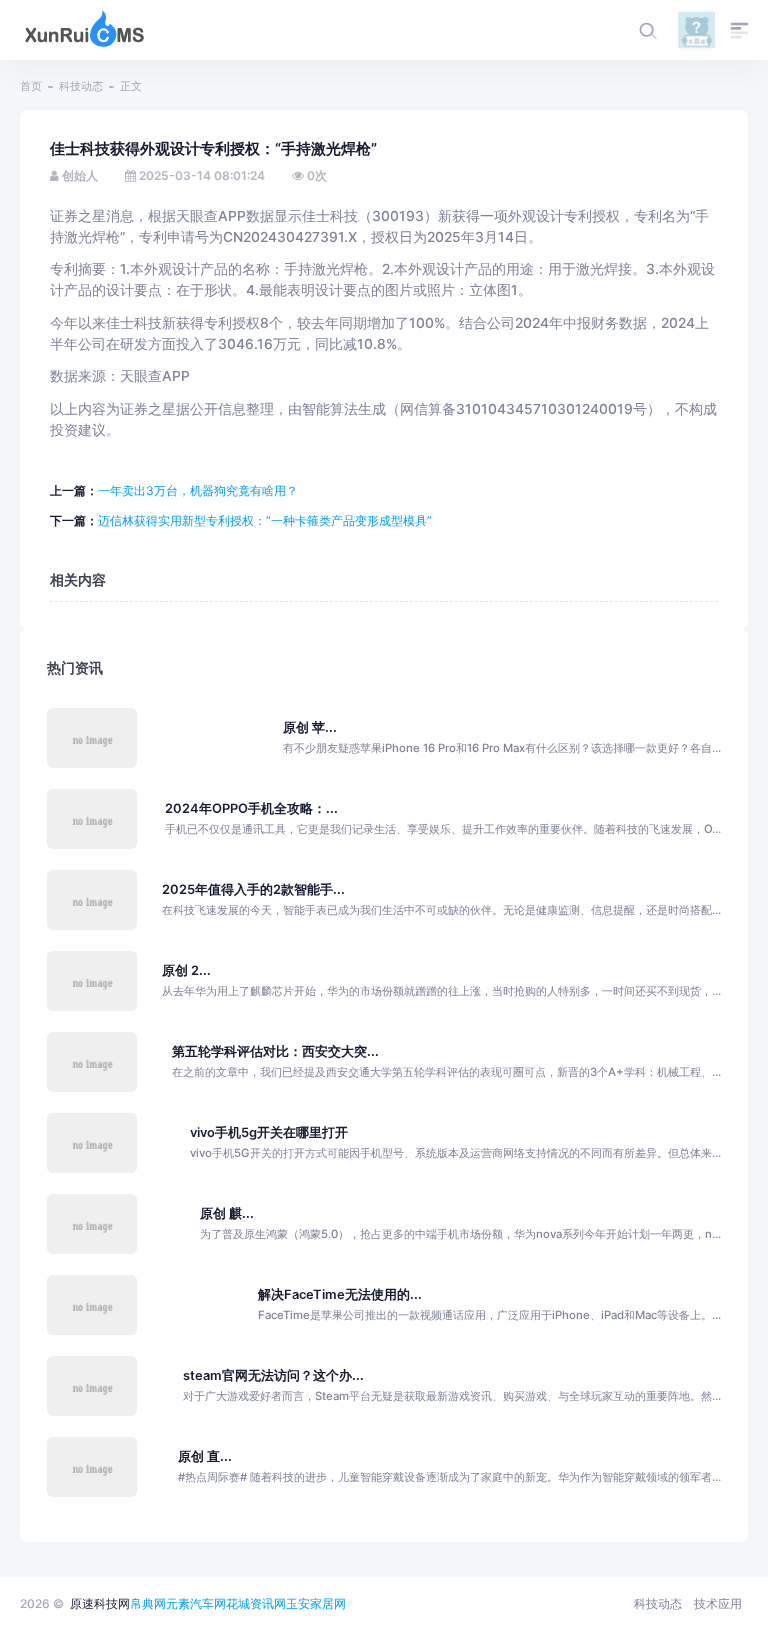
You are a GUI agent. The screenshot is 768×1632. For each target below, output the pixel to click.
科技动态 (81, 86)
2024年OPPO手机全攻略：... (251, 808)
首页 (31, 86)
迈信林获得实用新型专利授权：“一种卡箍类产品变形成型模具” (265, 520)
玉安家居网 (316, 1603)
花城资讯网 (256, 1603)
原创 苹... (310, 727)
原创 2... (186, 970)
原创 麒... (227, 1213)
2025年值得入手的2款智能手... (253, 889)
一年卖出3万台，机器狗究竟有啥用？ (198, 490)
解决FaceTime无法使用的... (340, 1294)
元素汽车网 (196, 1603)
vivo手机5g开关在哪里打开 (269, 1132)
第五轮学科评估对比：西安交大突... (275, 1051)
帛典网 (148, 1603)
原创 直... (205, 1456)
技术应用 (718, 1603)
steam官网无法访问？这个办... (273, 1375)
